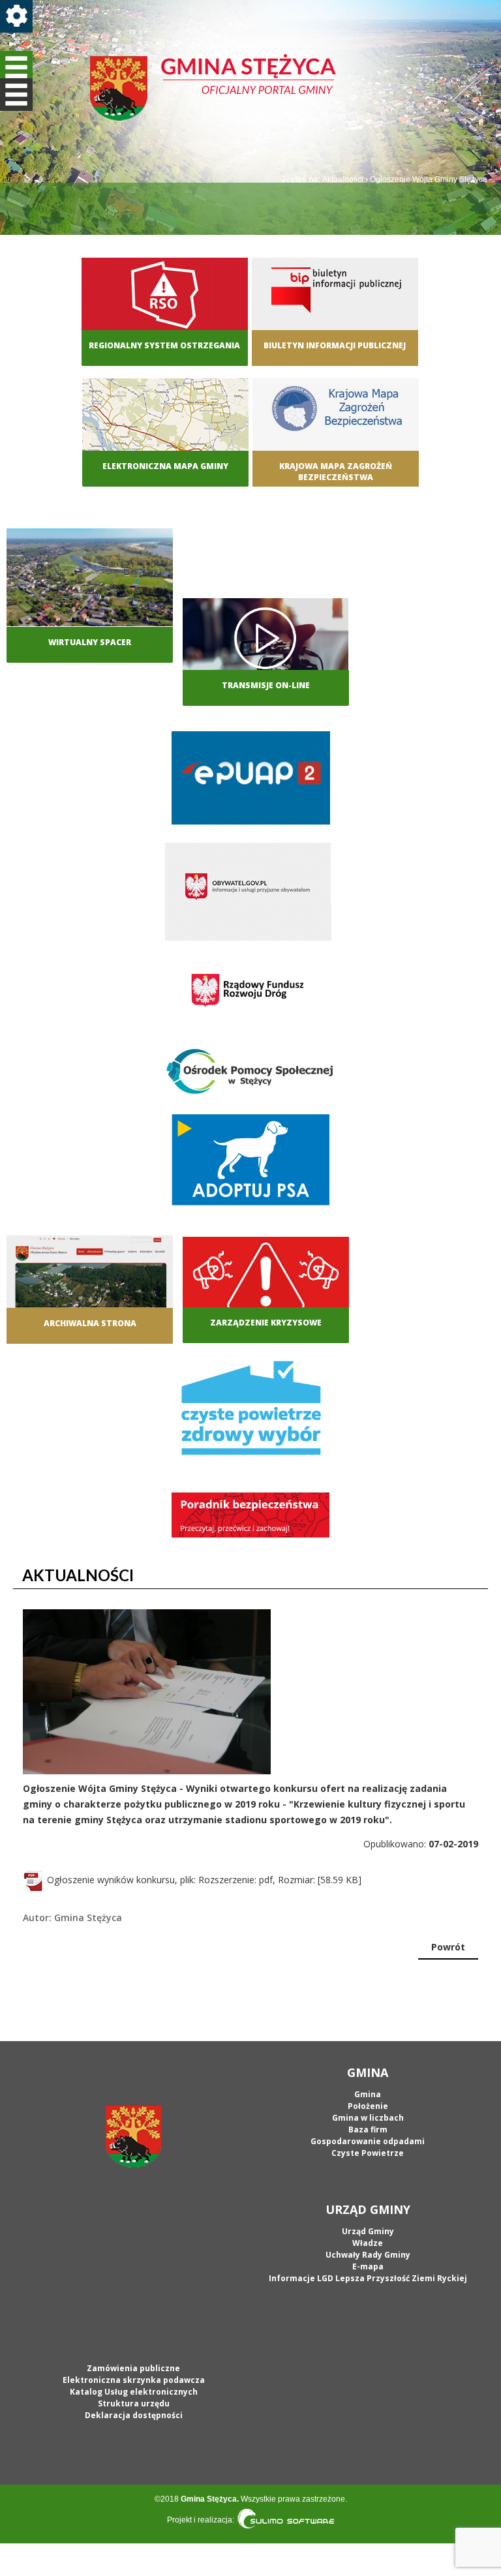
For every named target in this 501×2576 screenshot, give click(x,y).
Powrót (448, 1947)
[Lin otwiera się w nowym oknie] (336, 427)
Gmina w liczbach (368, 2118)
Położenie (368, 2106)
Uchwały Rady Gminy (368, 2255)
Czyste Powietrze (368, 2153)
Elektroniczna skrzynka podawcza (134, 2380)
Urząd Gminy (368, 2231)
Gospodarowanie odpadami (368, 2141)
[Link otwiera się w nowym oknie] (251, 781)
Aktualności (343, 179)
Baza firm (368, 2129)
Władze (368, 2243)
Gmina (368, 2094)
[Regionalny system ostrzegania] (165, 306)
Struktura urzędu (134, 2403)
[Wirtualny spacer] (90, 576)
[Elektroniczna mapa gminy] (165, 427)
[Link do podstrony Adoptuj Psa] (251, 1163)
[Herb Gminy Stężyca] (133, 2136)
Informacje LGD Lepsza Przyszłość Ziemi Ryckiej (368, 2278)
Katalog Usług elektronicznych (134, 2392)
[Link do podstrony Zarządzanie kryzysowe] (266, 1283)
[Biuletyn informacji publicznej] (335, 306)
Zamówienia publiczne (133, 2368)
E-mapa (368, 2266)
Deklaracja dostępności (134, 2415)
